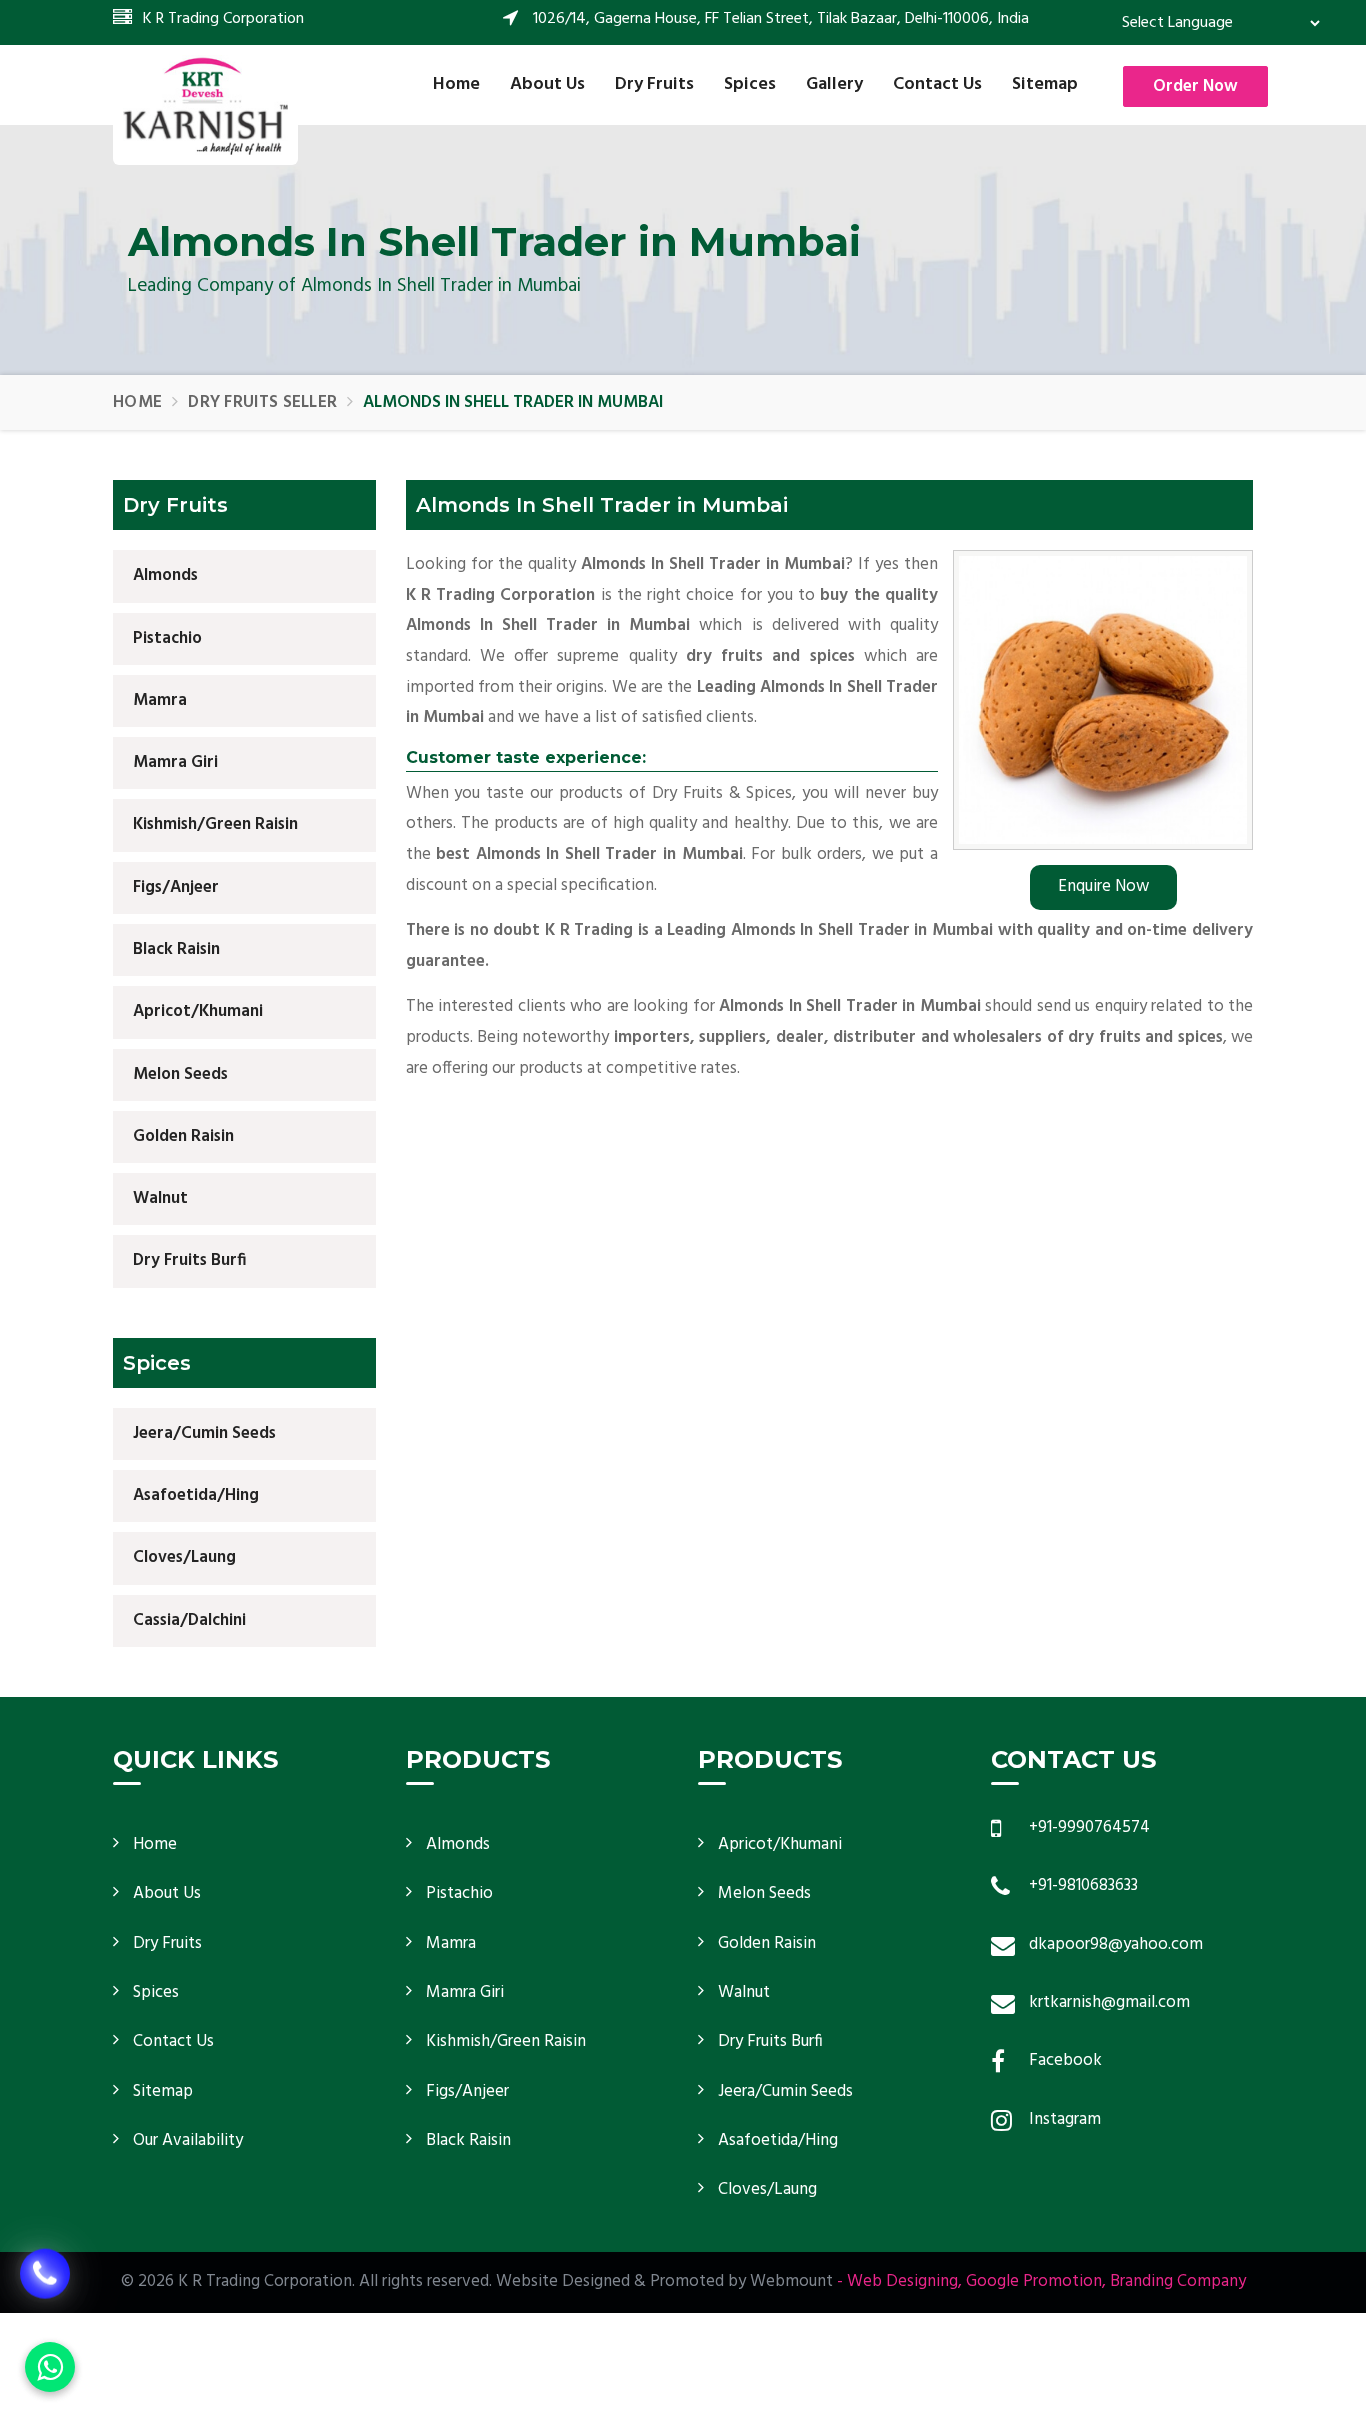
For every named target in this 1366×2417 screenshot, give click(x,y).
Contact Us (937, 84)
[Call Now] (45, 2277)
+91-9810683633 (1083, 1885)
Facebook (1065, 2060)
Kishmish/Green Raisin (215, 824)
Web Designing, (904, 2281)
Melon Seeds (180, 1074)
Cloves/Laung (184, 1557)
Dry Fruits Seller (262, 402)
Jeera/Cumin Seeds (204, 1433)
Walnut (160, 1198)
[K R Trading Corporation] (205, 104)
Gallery (834, 84)
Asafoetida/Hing (196, 1495)
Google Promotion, (1036, 2281)
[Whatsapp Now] (50, 2367)
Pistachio (167, 638)
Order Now (1195, 86)
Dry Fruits (654, 84)
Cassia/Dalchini (189, 1620)
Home (456, 84)
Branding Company (1178, 2281)
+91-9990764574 (1089, 1827)
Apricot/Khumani (198, 1011)
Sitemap (1045, 84)
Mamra (160, 700)
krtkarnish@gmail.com (1109, 2002)
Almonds (165, 575)
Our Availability (188, 2140)
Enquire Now (1103, 886)
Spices (750, 84)
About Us (547, 84)
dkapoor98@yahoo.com (1116, 1944)
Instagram (1065, 2119)
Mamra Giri (175, 762)
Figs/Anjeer (176, 887)
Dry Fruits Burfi (189, 1260)
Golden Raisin (183, 1136)
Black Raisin (176, 949)
